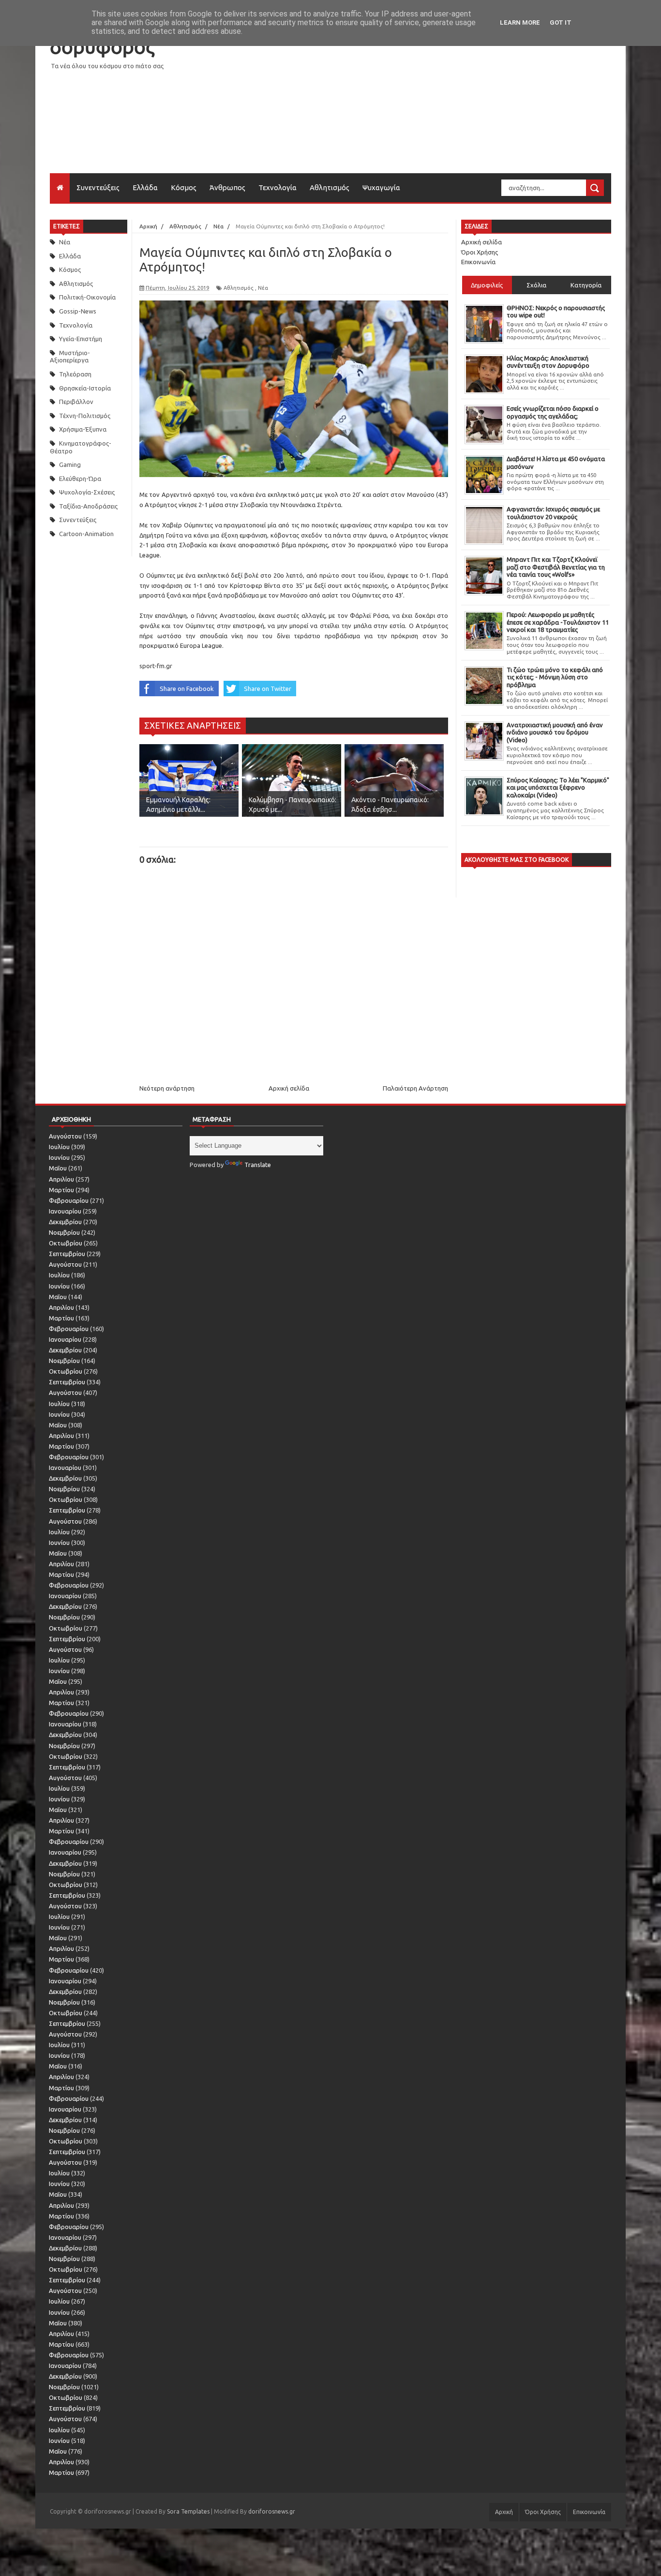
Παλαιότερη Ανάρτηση (415, 1088)
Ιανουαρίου (65, 1211)
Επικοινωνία (478, 262)
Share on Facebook (187, 689)
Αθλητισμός (330, 187)
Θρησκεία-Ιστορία (85, 388)
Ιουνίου (59, 1157)
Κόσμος (184, 187)
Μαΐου (58, 1168)
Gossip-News (78, 311)
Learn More (520, 22)
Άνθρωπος (227, 187)
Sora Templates (188, 2511)
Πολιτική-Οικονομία (87, 297)
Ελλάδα (145, 187)
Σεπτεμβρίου (67, 1254)
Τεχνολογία (278, 187)
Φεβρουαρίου (69, 1200)
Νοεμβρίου (64, 1232)
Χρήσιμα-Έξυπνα (83, 429)
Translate (258, 1165)
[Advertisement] (435, 105)
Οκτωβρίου (66, 1243)
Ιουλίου (59, 1147)
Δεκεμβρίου (65, 1222)
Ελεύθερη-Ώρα (80, 479)
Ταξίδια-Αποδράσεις (88, 506)
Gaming (70, 464)
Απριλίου (61, 1179)
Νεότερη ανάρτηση (167, 1088)
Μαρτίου (61, 1190)
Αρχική (504, 2512)
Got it (561, 22)
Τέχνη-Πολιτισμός (85, 416)
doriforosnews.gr (272, 2511)
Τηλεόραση (75, 374)
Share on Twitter (268, 689)
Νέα (65, 242)
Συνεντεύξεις (98, 187)
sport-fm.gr (156, 666)
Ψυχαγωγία (381, 187)
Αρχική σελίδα (289, 1088)
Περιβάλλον (76, 402)
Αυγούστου (65, 1136)
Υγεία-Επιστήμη (81, 339)
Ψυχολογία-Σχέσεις (87, 492)
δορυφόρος (102, 47)
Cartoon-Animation (86, 534)
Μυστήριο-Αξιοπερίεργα (70, 357)
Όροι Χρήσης (480, 252)
